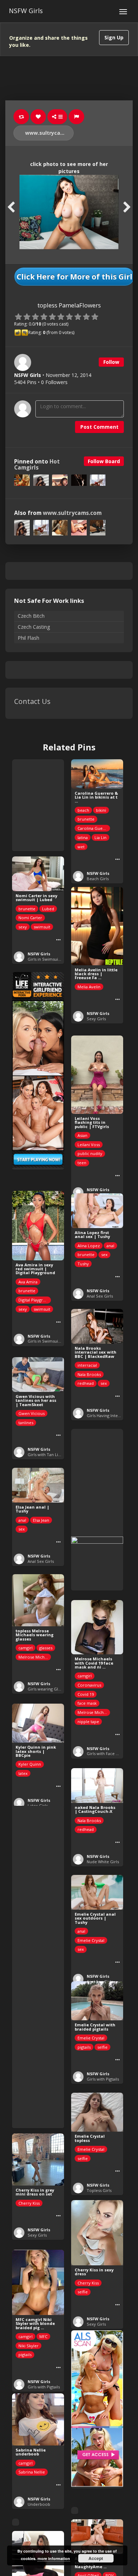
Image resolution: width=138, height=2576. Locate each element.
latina (83, 837)
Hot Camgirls (37, 465)
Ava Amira (28, 1282)
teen (82, 1163)
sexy (23, 927)
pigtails (84, 2047)
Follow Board (104, 461)
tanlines (26, 1423)
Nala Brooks (89, 1374)
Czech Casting (34, 627)
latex (23, 1773)
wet (81, 847)
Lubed (48, 909)
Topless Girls (99, 2190)
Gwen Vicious (31, 1413)
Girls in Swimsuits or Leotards (56, 959)
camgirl (25, 1648)
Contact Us (32, 701)
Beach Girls (98, 879)
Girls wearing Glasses (48, 1689)
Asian (82, 1135)
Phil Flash (28, 638)
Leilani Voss (89, 1145)
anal (110, 1246)
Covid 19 (86, 1694)
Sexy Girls (96, 1019)
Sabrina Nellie (32, 2472)
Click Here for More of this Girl (74, 277)
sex (104, 1254)
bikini (101, 810)
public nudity (90, 1153)
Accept (96, 2558)
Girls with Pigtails (103, 2079)
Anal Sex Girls (100, 1296)
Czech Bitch (31, 616)
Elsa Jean (41, 1520)
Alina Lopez (89, 1246)
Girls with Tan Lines (46, 1454)
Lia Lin (100, 837)
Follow (111, 362)
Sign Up (114, 37)
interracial (87, 1365)
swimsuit (42, 927)
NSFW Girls (26, 11)
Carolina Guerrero (94, 828)
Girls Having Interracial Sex (112, 1415)
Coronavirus (89, 1685)
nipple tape (88, 1722)
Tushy (83, 1264)
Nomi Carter (30, 918)
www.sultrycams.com (49, 133)
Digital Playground (35, 1300)
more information (54, 2558)
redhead (86, 1383)
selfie (102, 2047)
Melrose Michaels (35, 1657)
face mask (87, 1703)
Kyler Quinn (30, 1764)
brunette (86, 819)
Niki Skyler (28, 2346)
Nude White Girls (103, 1862)
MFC (43, 2336)
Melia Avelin (89, 987)
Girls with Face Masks (107, 1753)
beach (83, 810)
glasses (46, 1648)
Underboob (39, 2504)
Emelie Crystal (91, 1940)
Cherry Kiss (29, 2203)
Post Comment (99, 427)
